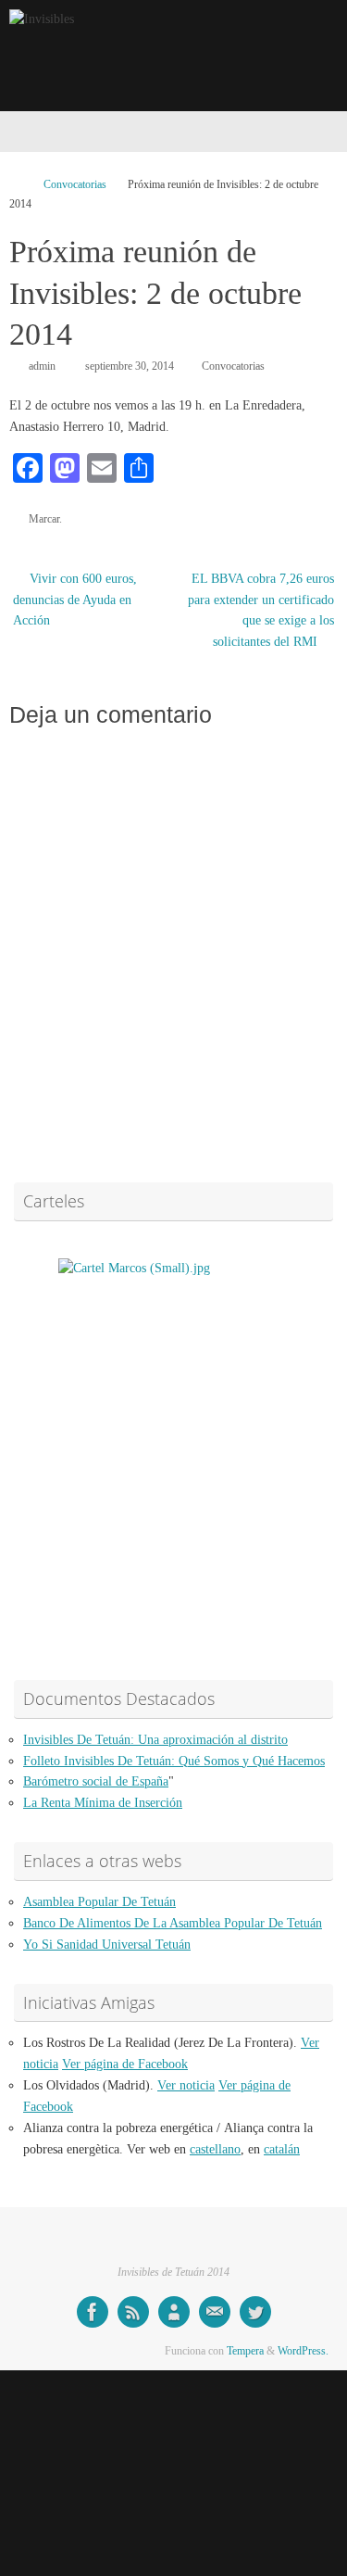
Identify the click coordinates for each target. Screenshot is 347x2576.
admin (42, 366)
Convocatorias (75, 184)
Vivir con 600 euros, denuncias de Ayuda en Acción (75, 600)
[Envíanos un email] (215, 2312)
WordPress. (303, 2351)
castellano (215, 2149)
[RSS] (133, 2312)
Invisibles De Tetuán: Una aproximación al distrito (155, 1740)
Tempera (245, 2351)
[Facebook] (93, 2312)
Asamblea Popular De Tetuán (99, 1902)
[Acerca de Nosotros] (174, 2312)
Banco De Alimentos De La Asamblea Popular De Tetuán (173, 1923)
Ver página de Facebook (125, 2064)
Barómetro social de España (96, 1781)
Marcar (44, 519)
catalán (282, 2149)
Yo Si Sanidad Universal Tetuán (107, 1945)
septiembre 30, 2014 (130, 366)
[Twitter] (255, 2312)
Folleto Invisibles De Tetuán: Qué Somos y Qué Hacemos (174, 1761)
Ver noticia (186, 2085)
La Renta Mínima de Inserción (103, 1803)
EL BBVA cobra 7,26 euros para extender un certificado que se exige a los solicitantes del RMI (261, 611)
